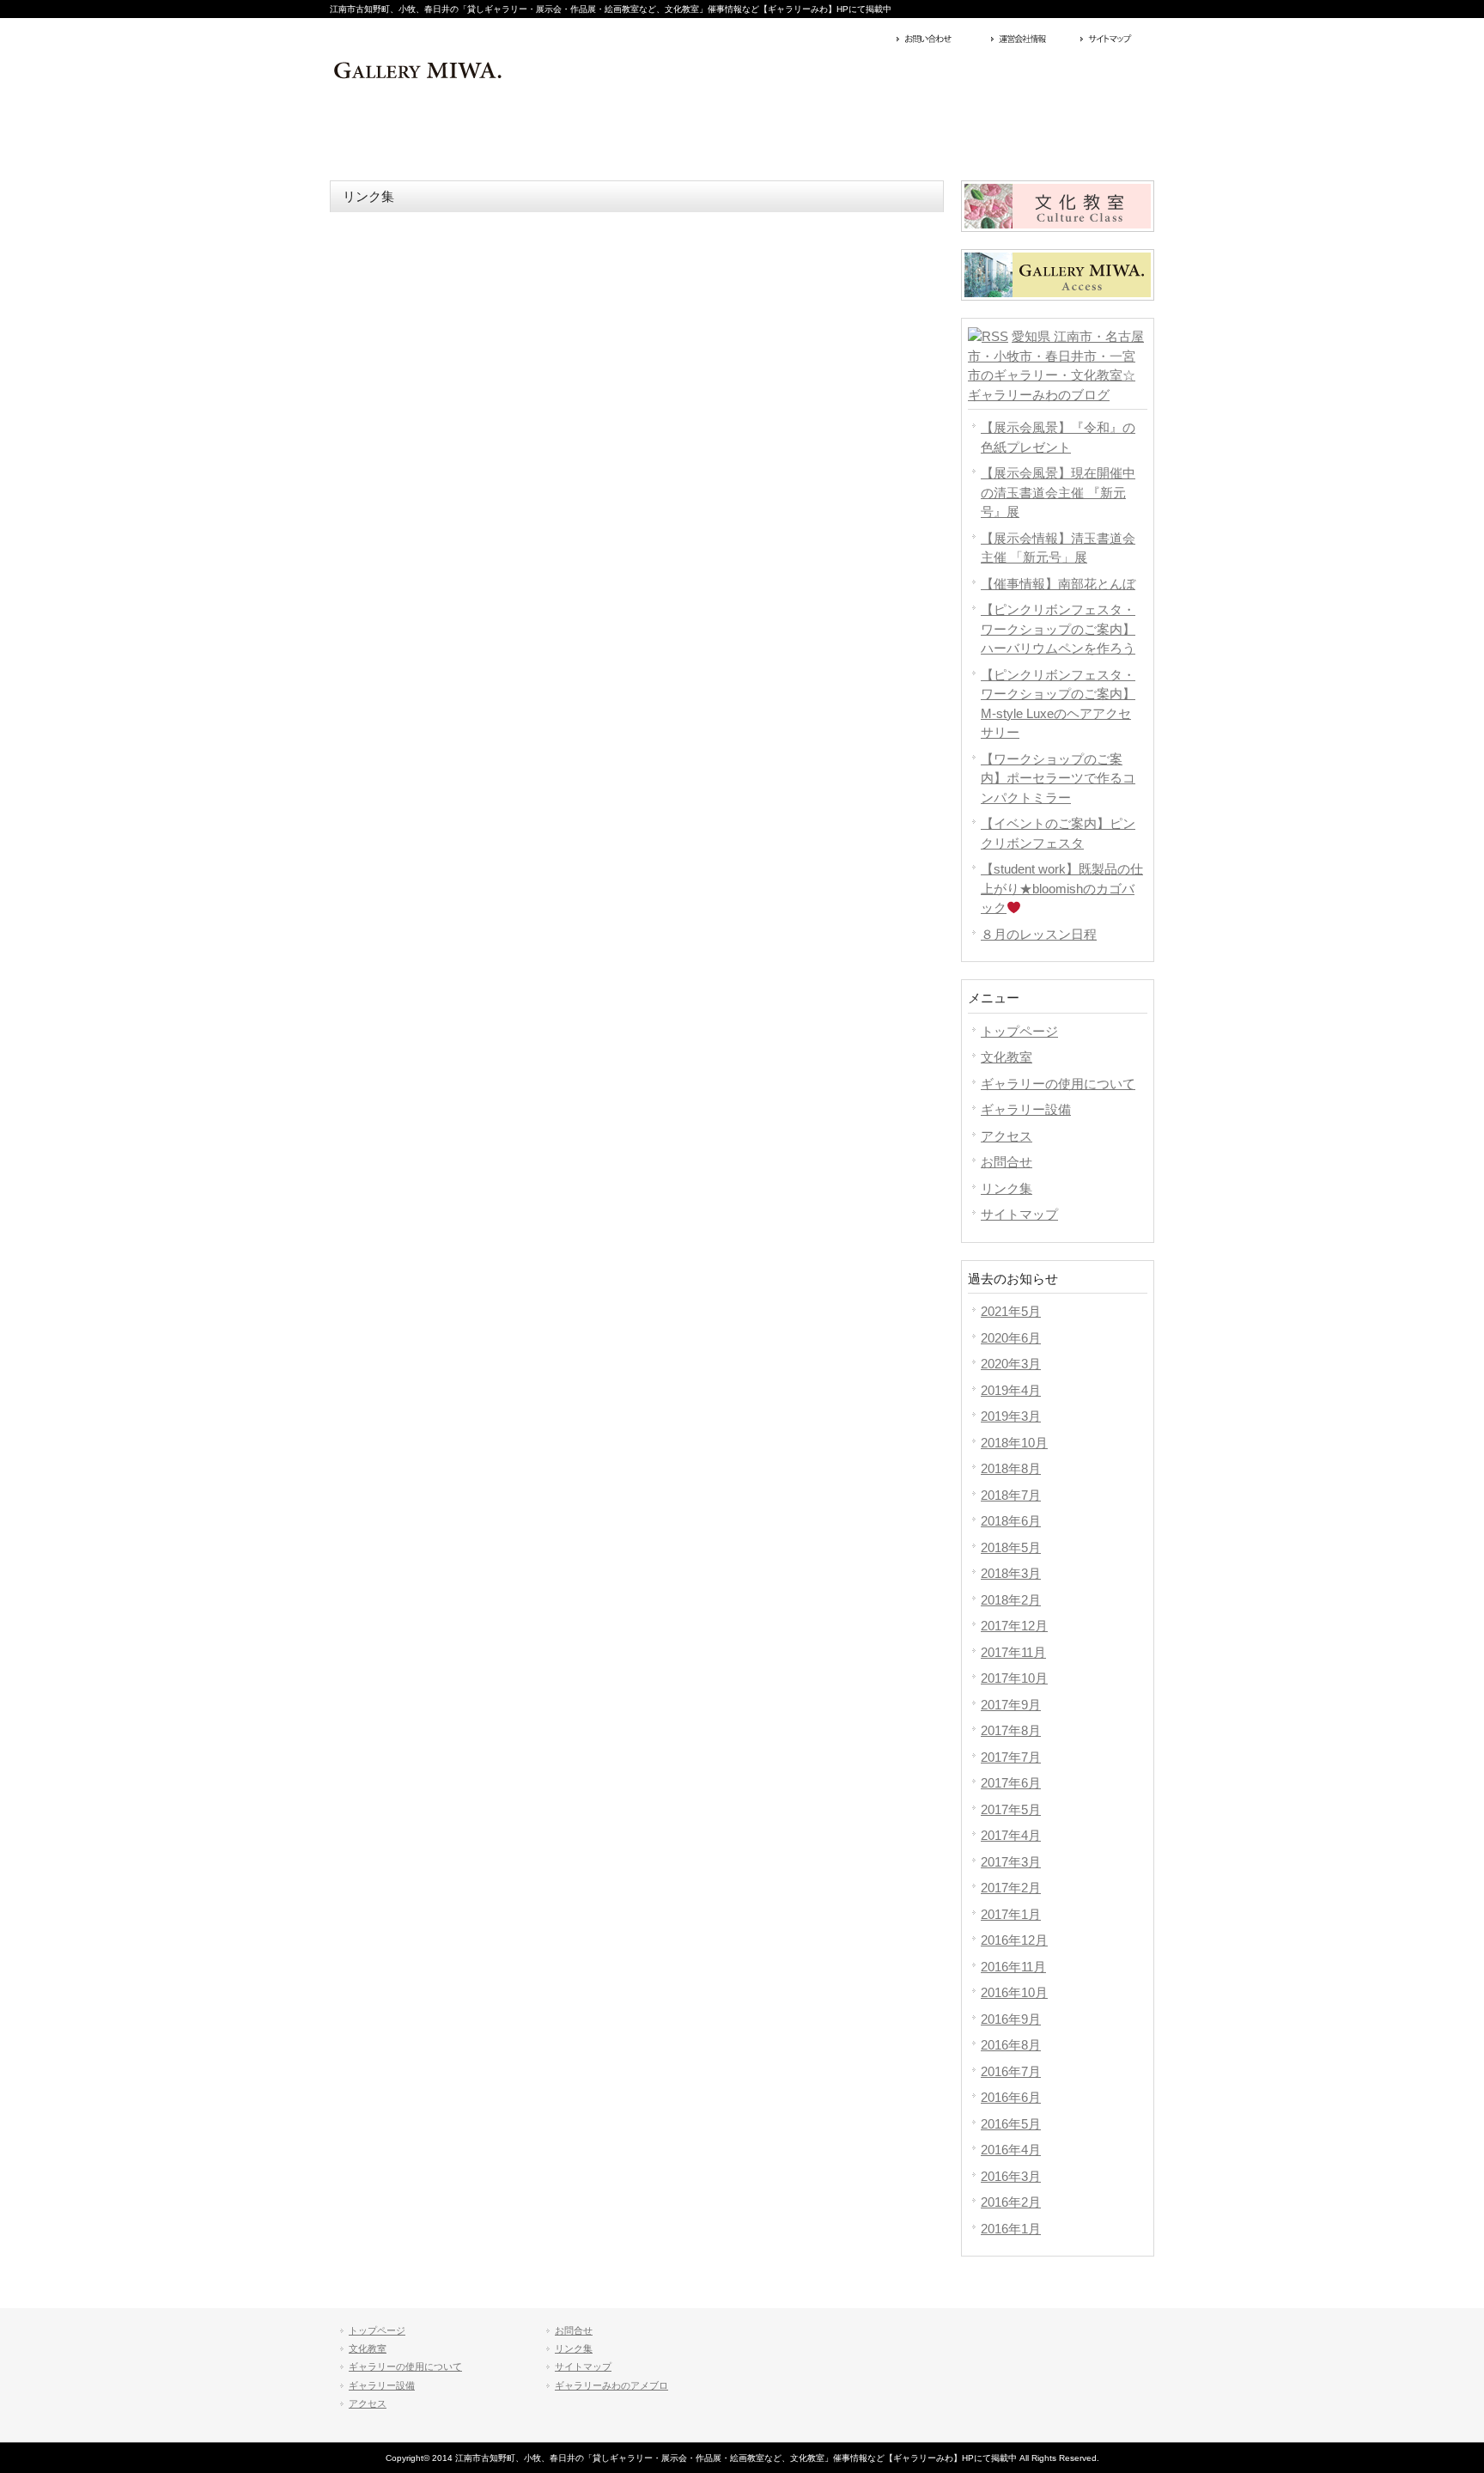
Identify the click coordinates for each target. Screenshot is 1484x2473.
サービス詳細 (412, 137)
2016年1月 (1011, 2229)
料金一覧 (577, 137)
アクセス (1007, 1136)
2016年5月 (1011, 2124)
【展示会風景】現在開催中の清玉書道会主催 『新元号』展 (1058, 492)
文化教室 (1007, 1057)
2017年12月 (1014, 1626)
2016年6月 (1011, 2097)
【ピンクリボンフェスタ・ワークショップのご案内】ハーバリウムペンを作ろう (1058, 629)
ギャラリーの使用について (1058, 1084)
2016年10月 (1014, 1992)
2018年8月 (1011, 1468)
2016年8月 (1011, 2045)
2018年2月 (1011, 1600)
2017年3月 (1011, 1862)
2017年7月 (1011, 1757)
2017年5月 (1011, 1809)
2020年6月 (1011, 1338)
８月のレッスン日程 (1039, 934)
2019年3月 (1011, 1416)
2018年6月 (1011, 1521)
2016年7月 (1011, 2071)
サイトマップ (1031, 40)
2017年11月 (1013, 1652)
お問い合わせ (940, 40)
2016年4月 (1011, 2150)
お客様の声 (907, 137)
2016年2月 (1011, 2202)
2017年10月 (1014, 1678)
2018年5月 (1011, 1547)
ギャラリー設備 (1026, 1109)
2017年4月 (1011, 1835)
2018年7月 (1011, 1495)
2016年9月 (1011, 2019)
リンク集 (1007, 1188)
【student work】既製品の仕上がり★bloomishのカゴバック (1062, 888)
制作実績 (742, 137)
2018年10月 (1014, 1443)
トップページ (1019, 1031)
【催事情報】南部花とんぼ (1058, 584)
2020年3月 (1011, 1364)
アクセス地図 (1115, 40)
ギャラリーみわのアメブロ (611, 2385)
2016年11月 (1013, 1967)
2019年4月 (1011, 1390)
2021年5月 (1011, 1311)
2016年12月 (1014, 1940)
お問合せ (1007, 1162)
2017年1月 (1011, 1914)
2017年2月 (1011, 1888)
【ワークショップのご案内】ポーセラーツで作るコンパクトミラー (1058, 778)
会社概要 (1072, 137)
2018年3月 (1011, 1573)
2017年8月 (1011, 1730)
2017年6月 (1011, 1783)
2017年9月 (1011, 1705)
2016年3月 (1011, 2176)
